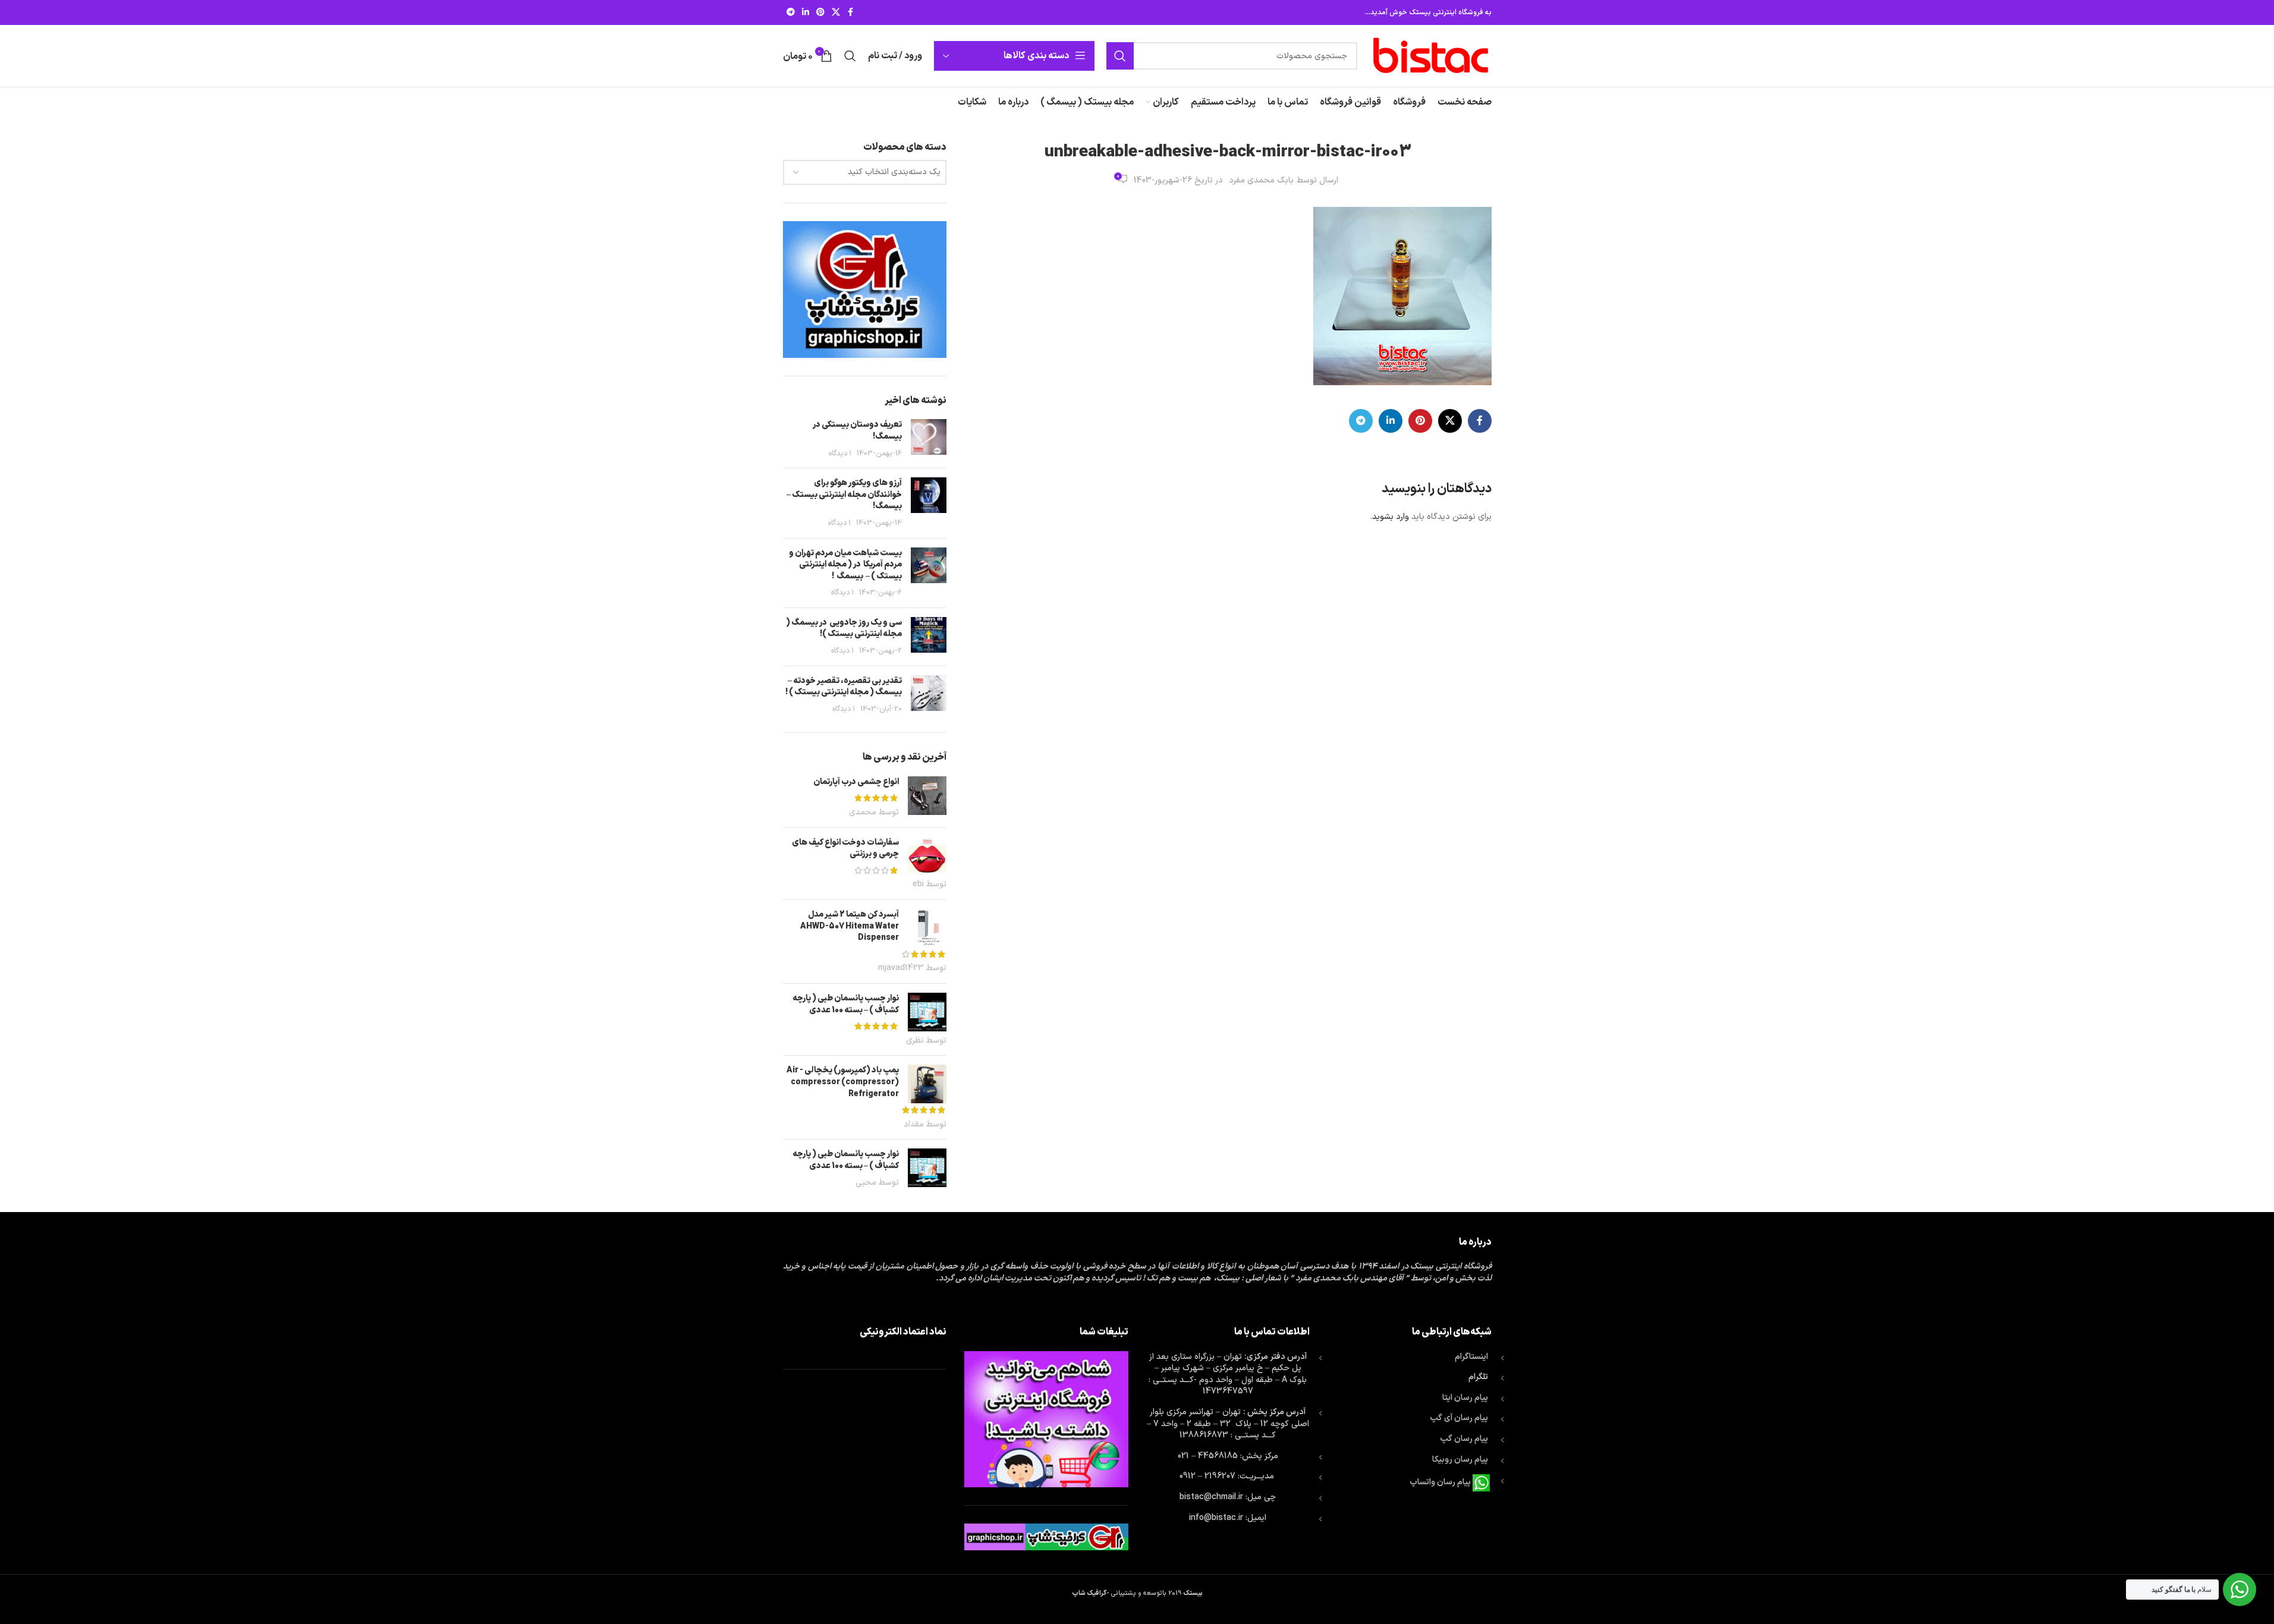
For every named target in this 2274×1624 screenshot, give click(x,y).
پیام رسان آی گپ (1459, 1418)
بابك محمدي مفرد (1261, 180)
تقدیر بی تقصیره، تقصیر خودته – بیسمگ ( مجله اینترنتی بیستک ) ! (844, 687)
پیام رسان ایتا (1465, 1398)
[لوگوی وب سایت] (1430, 56)
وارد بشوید (1391, 517)
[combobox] (865, 172)
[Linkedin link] (806, 13)
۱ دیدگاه (840, 453)
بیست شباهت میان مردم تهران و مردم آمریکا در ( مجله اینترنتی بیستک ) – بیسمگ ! (845, 565)
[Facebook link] (851, 13)
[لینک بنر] (865, 289)
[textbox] (865, 172)
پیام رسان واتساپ (1440, 1483)
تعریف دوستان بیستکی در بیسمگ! (857, 431)
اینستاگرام (1471, 1357)
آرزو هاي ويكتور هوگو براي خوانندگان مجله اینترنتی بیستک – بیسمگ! (844, 495)
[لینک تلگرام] (791, 13)
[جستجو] (1120, 56)
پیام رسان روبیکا (1460, 1460)
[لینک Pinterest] (820, 13)
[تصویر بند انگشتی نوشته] (929, 439)
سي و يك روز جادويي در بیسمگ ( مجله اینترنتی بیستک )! (844, 629)
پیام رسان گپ (1464, 1439)
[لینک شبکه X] (836, 13)
